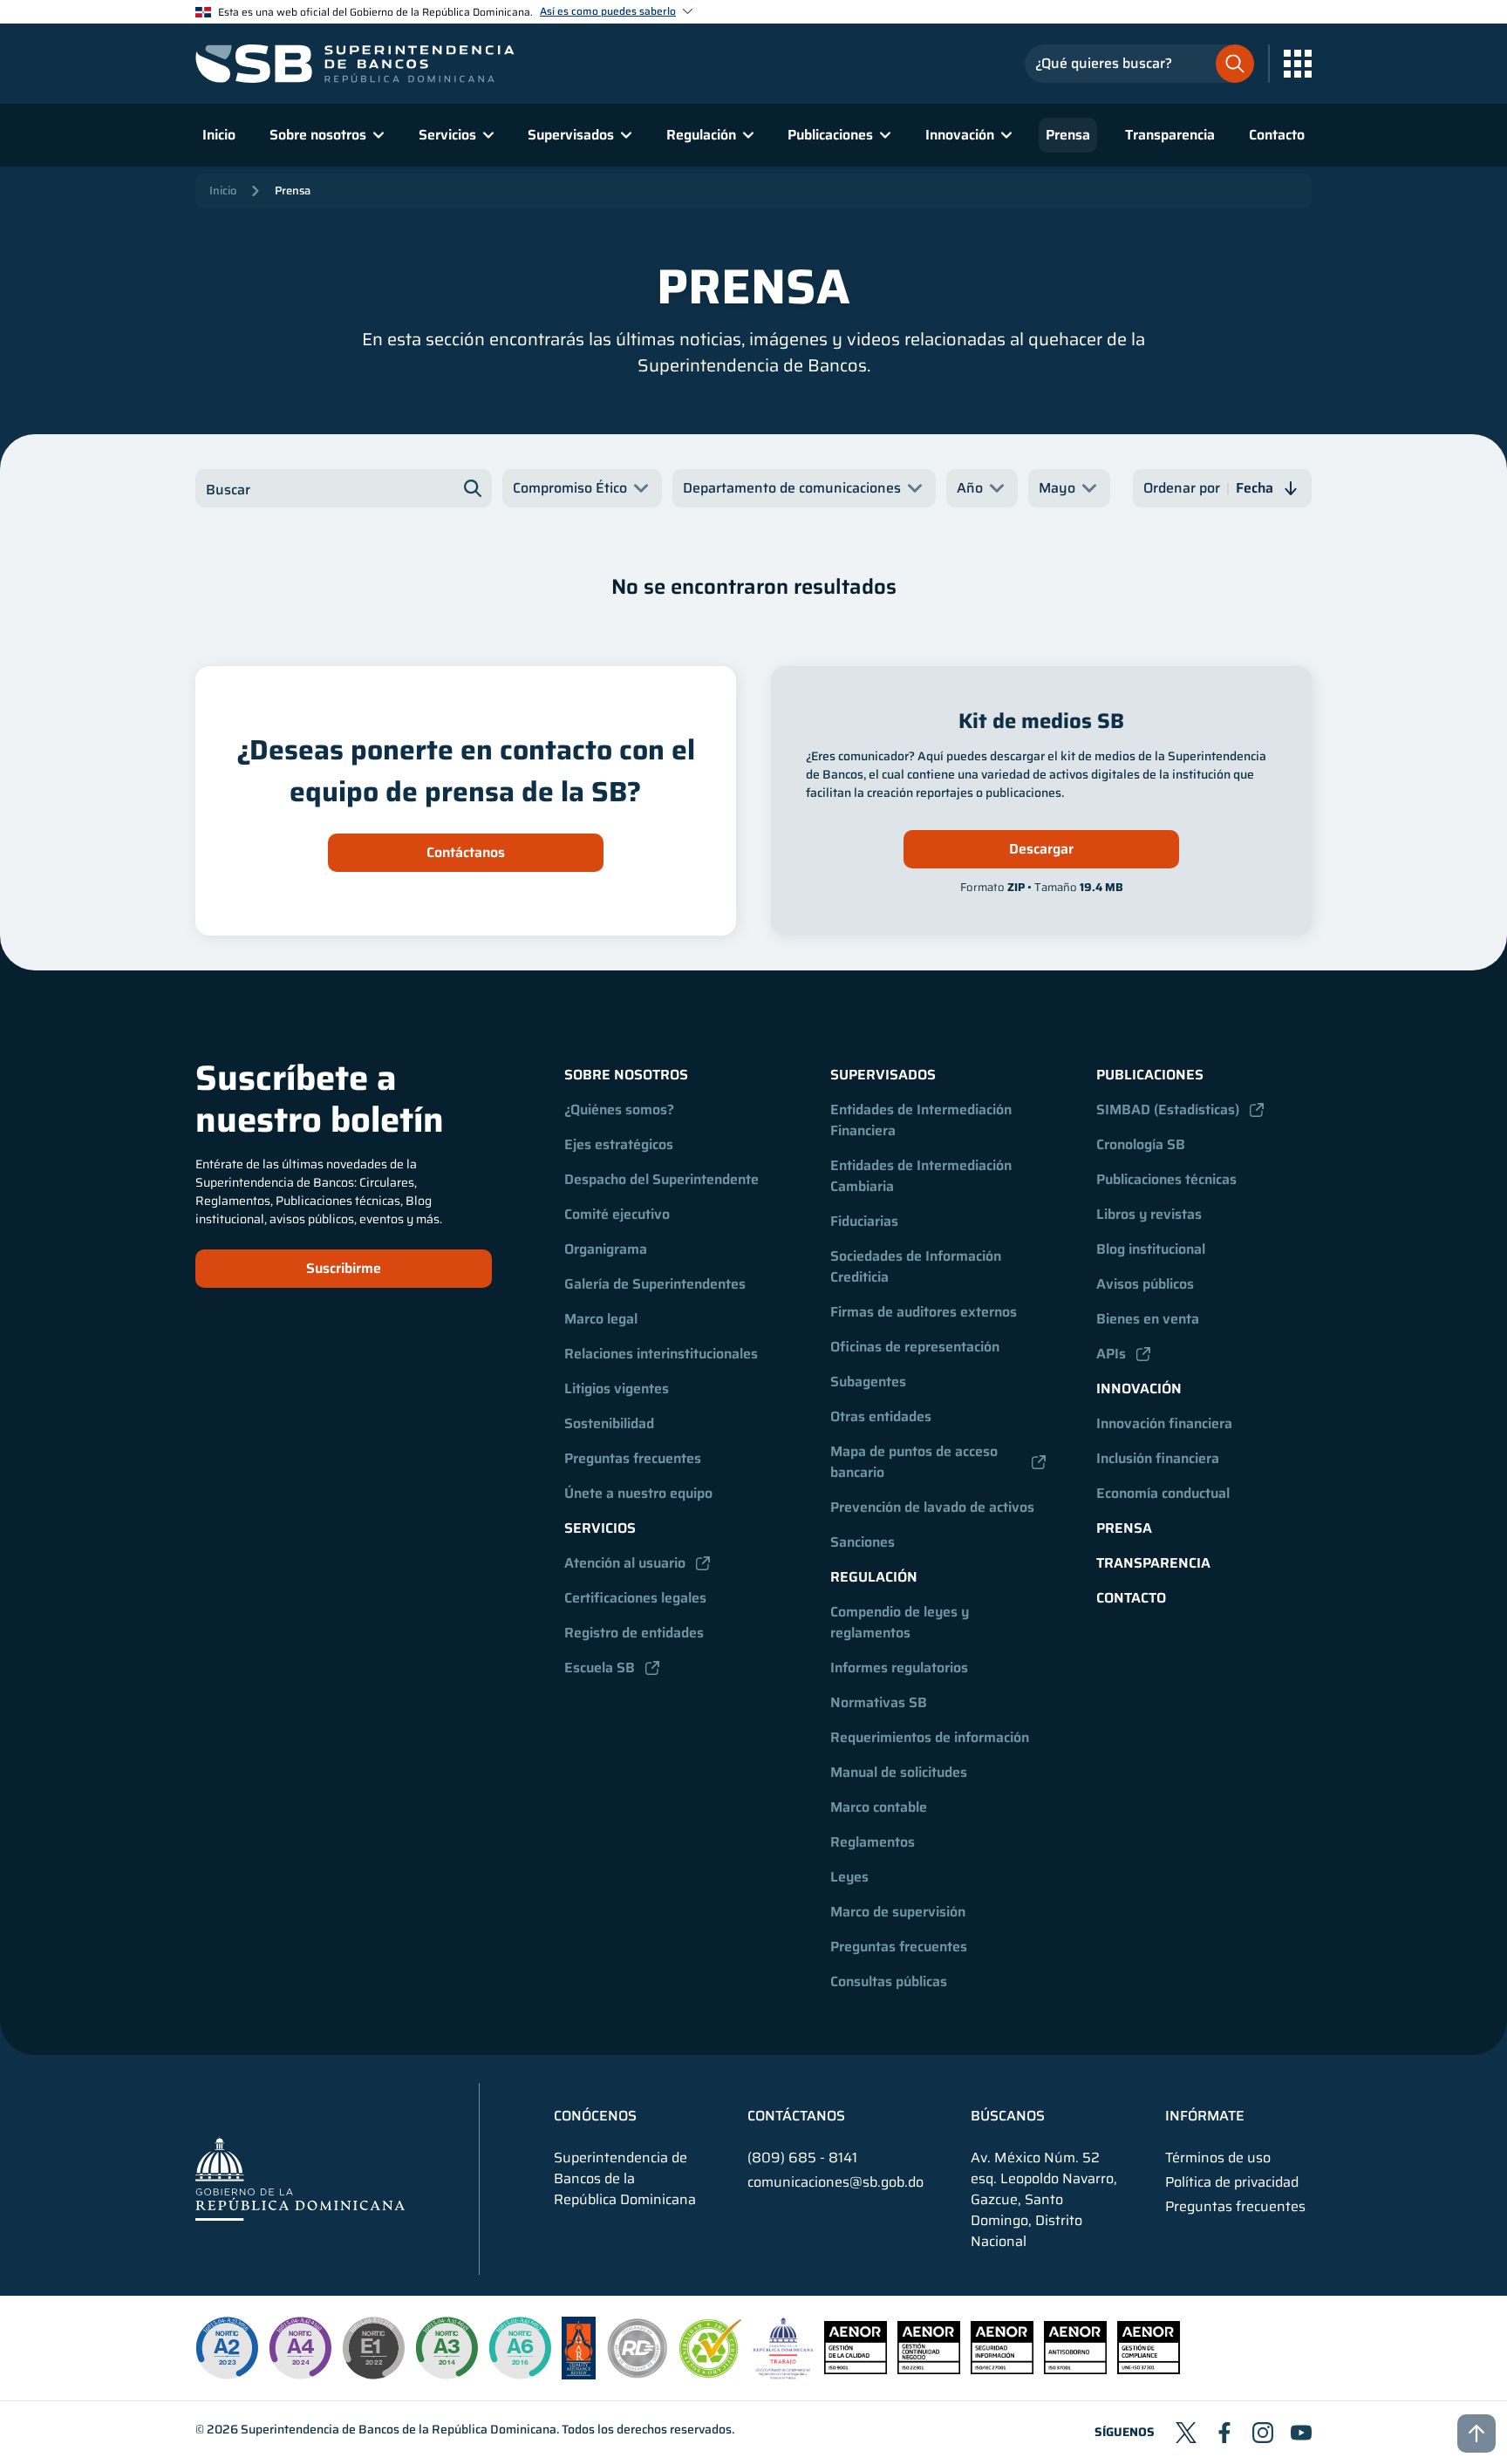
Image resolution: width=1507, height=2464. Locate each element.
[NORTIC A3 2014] (447, 2348)
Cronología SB (1141, 1144)
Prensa (1068, 135)
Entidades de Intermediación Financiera (923, 1120)
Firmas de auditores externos (924, 1312)
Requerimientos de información (930, 1737)
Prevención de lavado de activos (932, 1507)
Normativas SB (879, 1702)
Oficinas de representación (915, 1347)
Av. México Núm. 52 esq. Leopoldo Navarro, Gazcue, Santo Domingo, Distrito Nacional (1044, 2200)
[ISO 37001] (1075, 2369)
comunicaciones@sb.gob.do (835, 2182)
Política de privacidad (1232, 2182)
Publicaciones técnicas (1166, 1179)
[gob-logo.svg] (300, 2178)
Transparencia (1170, 135)
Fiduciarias (864, 1221)
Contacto (1277, 135)
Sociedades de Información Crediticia (917, 1266)
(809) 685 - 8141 (802, 2158)
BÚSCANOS (1008, 2116)
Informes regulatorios (899, 1668)
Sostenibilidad (609, 1423)
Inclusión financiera (1158, 1458)
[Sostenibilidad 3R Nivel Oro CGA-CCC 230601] (711, 2373)
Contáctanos (466, 852)
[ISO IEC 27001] (1002, 2369)
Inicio (219, 135)
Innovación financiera (1164, 1423)
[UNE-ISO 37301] (1149, 2369)
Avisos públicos (1145, 1284)
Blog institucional (1151, 1249)
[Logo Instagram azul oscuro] (1263, 2433)
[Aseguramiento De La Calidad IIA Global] (579, 2375)
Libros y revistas (1149, 1214)
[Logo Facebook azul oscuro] (1224, 2433)
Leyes (849, 1877)
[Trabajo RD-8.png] (784, 2375)
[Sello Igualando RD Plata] (638, 2375)
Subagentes (868, 1382)
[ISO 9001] (856, 2369)
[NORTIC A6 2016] (520, 2348)
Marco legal (601, 1319)
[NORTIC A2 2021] (227, 2348)
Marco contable (879, 1807)
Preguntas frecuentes (633, 1458)
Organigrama (606, 1249)
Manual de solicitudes (899, 1772)
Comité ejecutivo (617, 1214)
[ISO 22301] (929, 2369)
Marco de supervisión (898, 1912)
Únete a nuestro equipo (638, 1493)
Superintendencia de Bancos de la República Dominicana (399, 2429)
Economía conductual (1163, 1493)
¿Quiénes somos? (619, 1109)
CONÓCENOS (595, 2116)
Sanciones (863, 1542)
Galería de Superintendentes (655, 1284)
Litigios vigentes (617, 1389)
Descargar (1041, 849)
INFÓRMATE (1205, 2116)
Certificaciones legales (635, 1598)
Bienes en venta (1148, 1319)
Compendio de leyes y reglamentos (901, 1622)
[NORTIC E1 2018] (373, 2348)
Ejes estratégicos (619, 1144)
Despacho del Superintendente (661, 1179)
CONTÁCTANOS (796, 2116)
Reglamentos (873, 1842)
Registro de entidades (634, 1633)
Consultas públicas (889, 1981)
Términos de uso (1218, 2158)
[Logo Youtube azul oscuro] (1301, 2433)
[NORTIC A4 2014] (300, 2348)
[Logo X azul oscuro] (1186, 2433)
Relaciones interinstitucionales (661, 1354)
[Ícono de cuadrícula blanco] (1298, 64)
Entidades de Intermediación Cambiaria (923, 1176)
